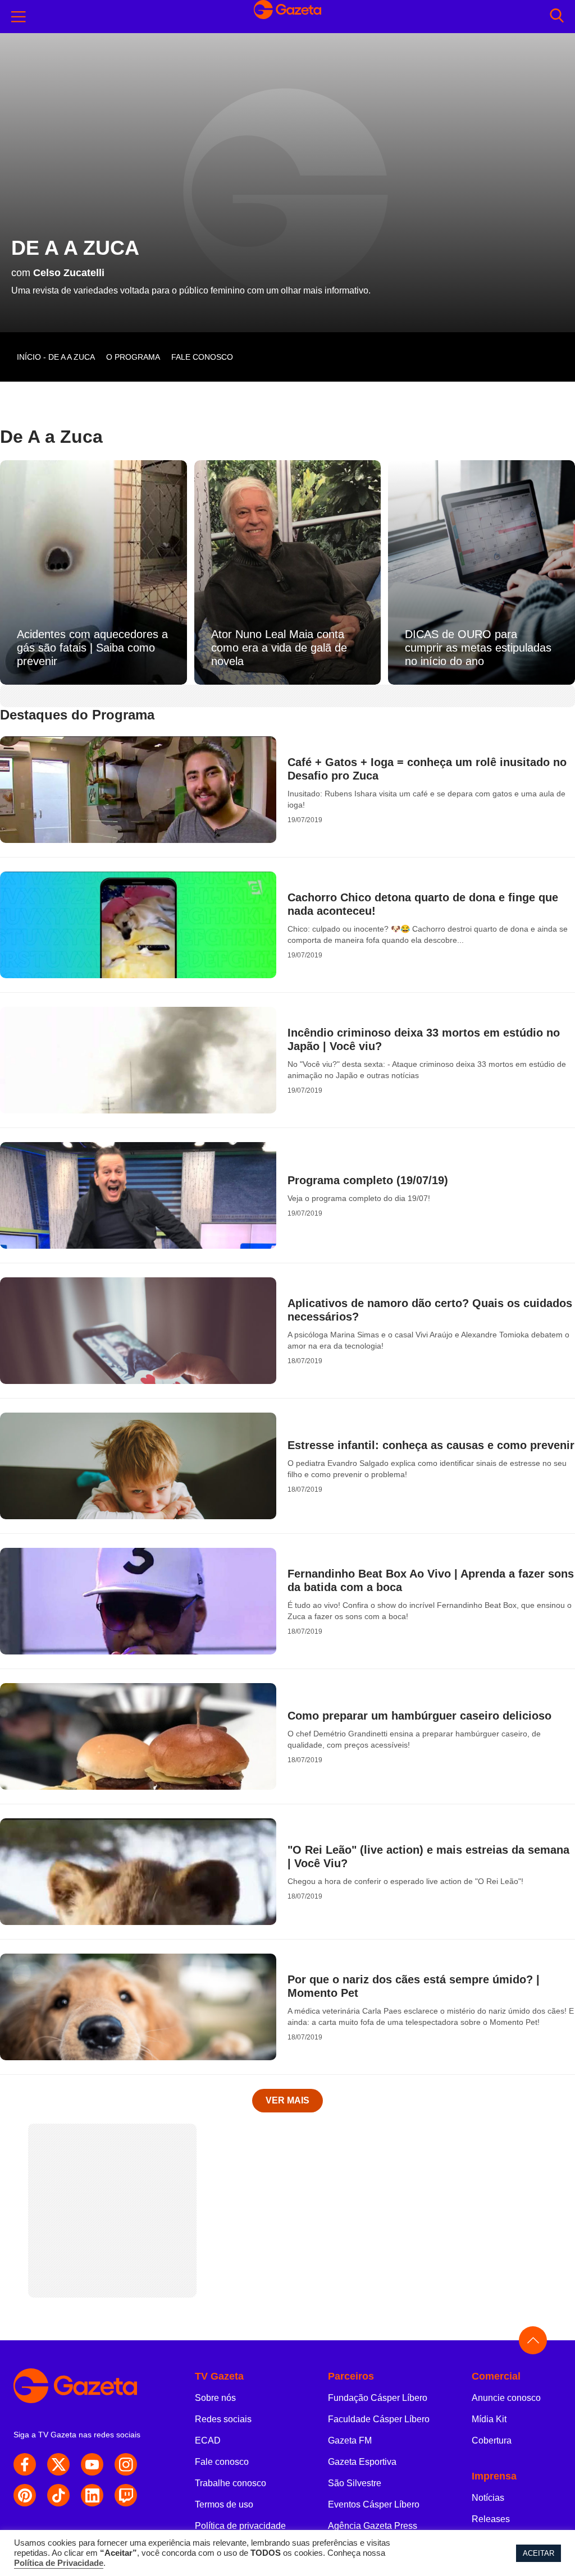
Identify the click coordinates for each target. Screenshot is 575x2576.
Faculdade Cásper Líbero (379, 2419)
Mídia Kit (489, 2419)
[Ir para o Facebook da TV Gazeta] (25, 2464)
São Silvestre (355, 2483)
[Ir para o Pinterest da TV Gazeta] (25, 2495)
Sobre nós (215, 2398)
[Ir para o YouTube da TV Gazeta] (92, 2464)
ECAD (208, 2440)
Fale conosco (222, 2462)
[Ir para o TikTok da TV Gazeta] (58, 2495)
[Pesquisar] (557, 17)
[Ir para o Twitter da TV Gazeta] (58, 2464)
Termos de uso (224, 2504)
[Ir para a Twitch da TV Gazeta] (126, 2495)
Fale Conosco (202, 357)
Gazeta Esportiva (362, 2462)
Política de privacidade (240, 2526)
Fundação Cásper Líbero (378, 2398)
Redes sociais (223, 2419)
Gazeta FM (350, 2440)
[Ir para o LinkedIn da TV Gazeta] (92, 2495)
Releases (491, 2519)
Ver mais (287, 2100)
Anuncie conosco (506, 2398)
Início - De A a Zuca (56, 357)
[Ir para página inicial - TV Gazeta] (87, 2386)
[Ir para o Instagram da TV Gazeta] (126, 2464)
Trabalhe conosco (231, 2483)
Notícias (488, 2498)
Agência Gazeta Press (373, 2526)
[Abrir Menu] (19, 17)
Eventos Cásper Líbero (374, 2504)
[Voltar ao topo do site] (533, 2340)
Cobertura (492, 2440)
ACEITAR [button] (539, 2553)
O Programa (133, 357)
